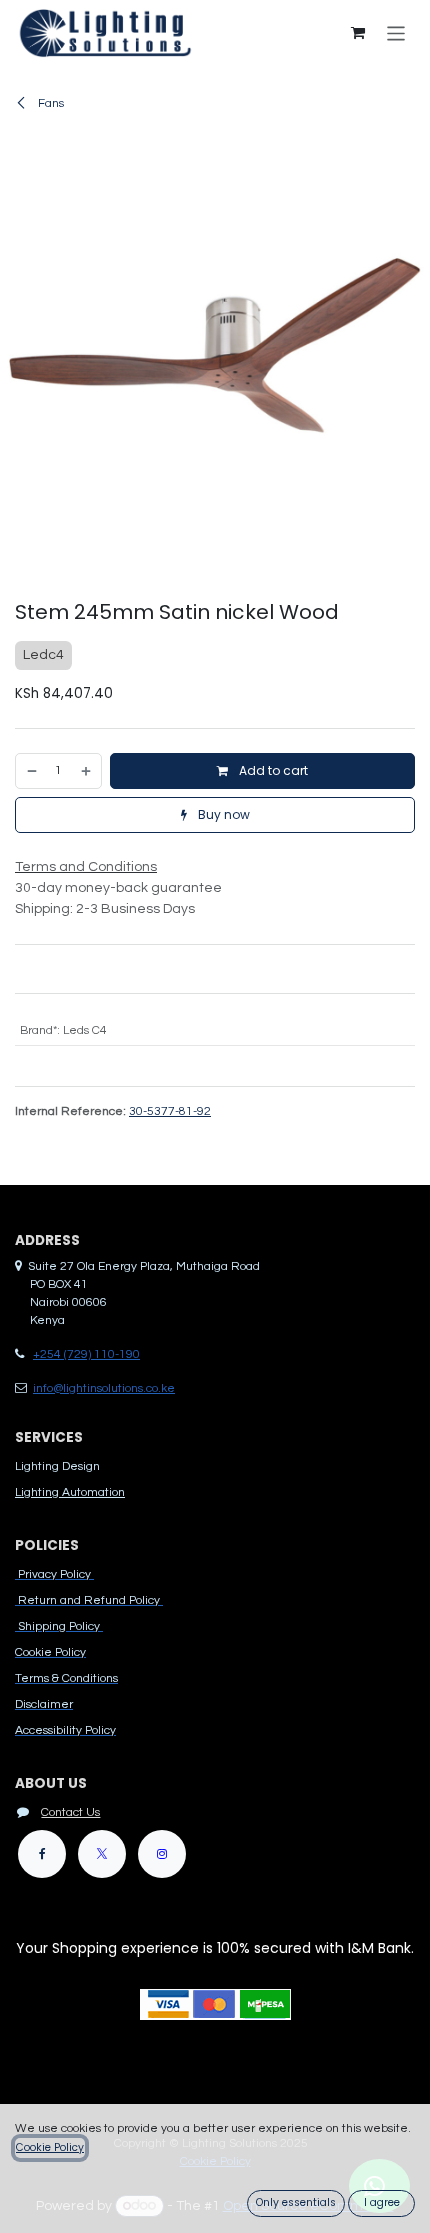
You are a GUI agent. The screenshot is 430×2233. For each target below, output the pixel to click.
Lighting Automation (70, 1492)
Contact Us (70, 1812)
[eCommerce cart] (358, 33)
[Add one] (87, 771)
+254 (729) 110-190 (86, 1354)
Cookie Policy (50, 2147)
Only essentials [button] (296, 2202)
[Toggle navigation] (396, 32)
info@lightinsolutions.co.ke (104, 1388)
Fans (49, 103)
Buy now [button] (222, 814)
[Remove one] (31, 771)
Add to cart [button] (272, 770)
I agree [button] (382, 2202)
